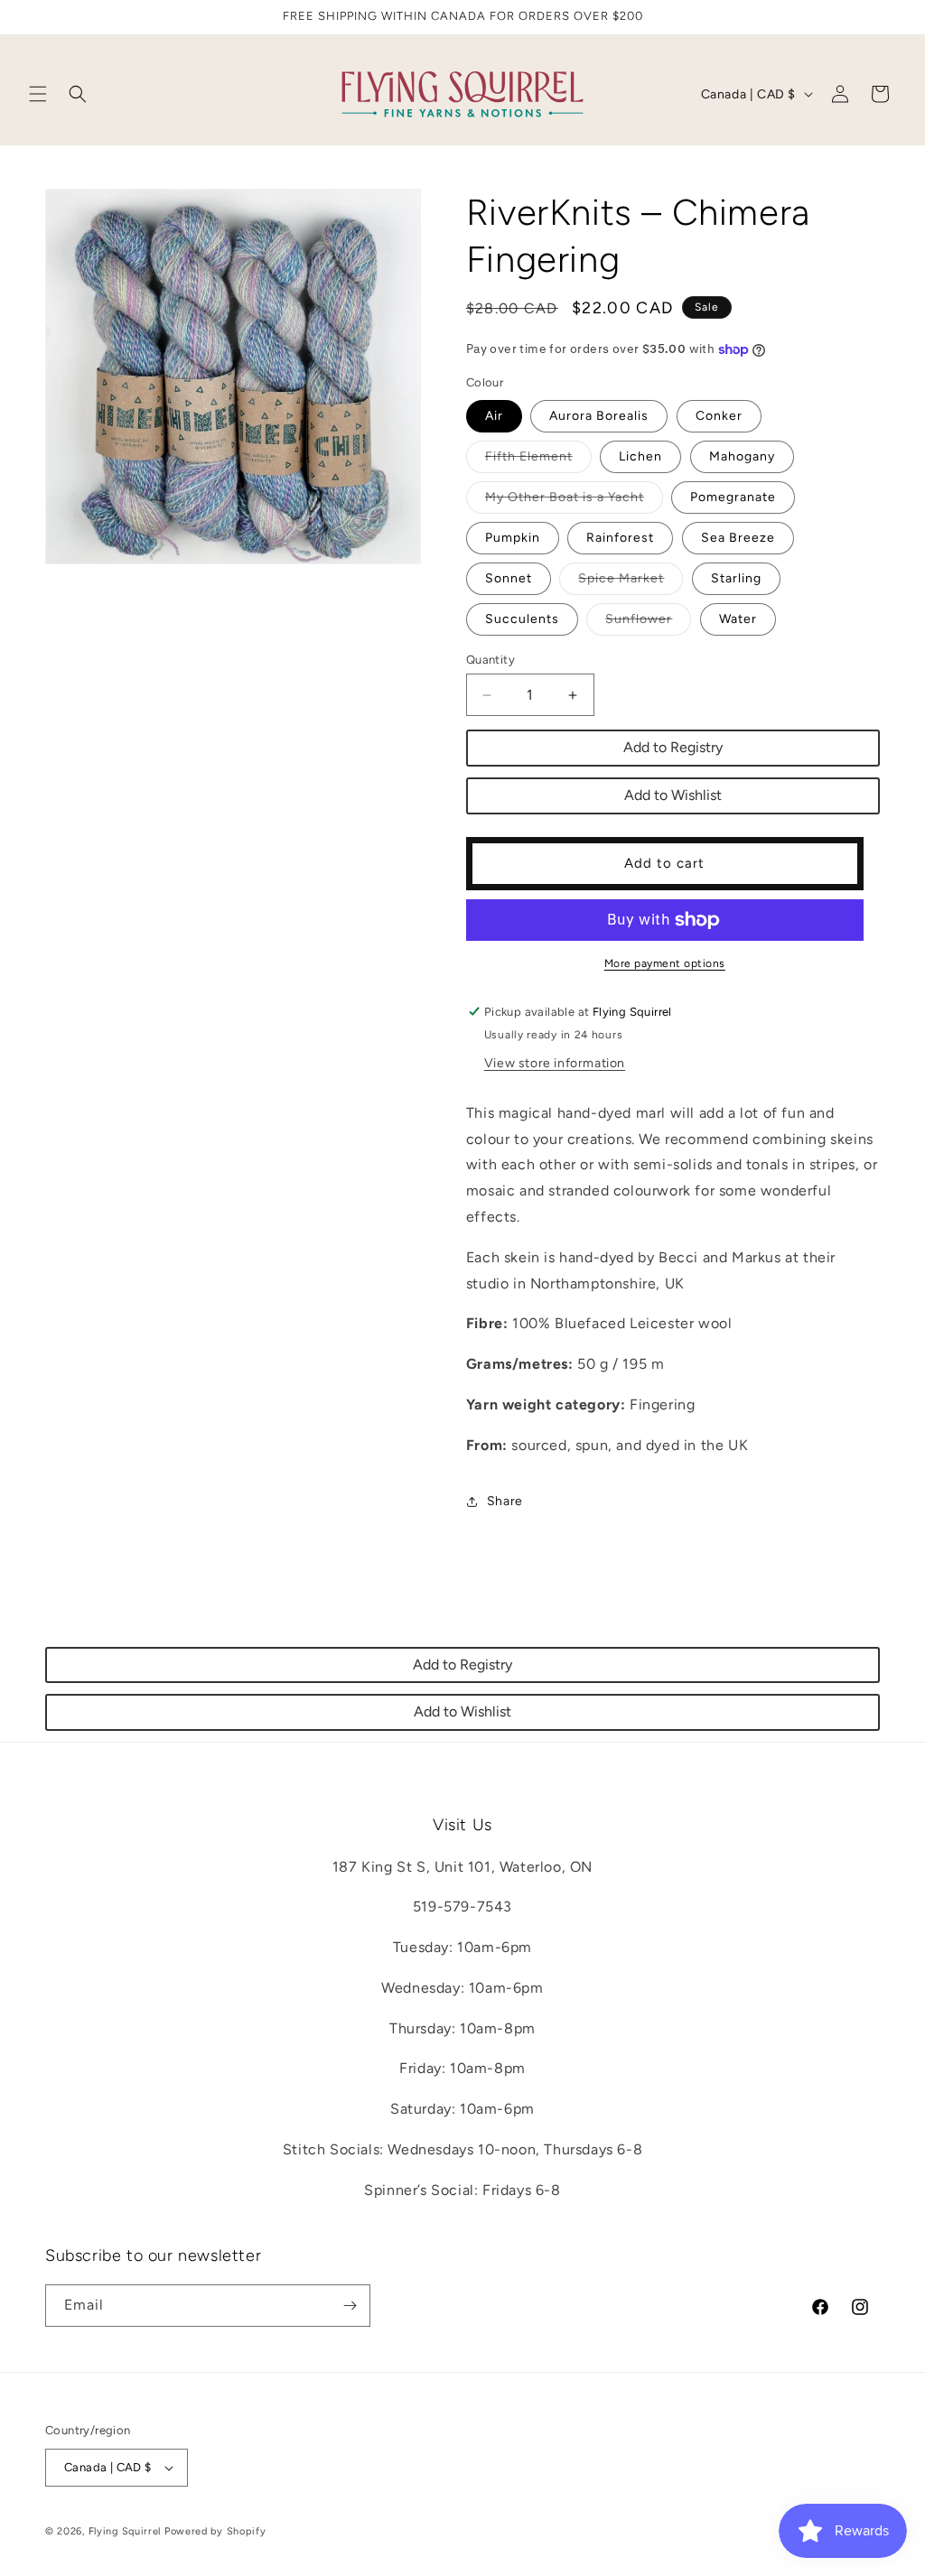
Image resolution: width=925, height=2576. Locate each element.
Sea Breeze (738, 538)
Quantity (491, 660)
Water (738, 619)
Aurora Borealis (599, 416)
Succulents (522, 619)
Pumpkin (513, 538)
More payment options (665, 963)
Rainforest (620, 538)
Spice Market (631, 582)
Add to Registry (673, 747)
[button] (38, 94)
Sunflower (648, 623)
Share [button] (505, 1501)
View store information (555, 1063)
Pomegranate (733, 497)
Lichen (640, 456)
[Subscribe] (350, 2306)
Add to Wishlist (673, 795)
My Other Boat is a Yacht (574, 501)
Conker (719, 416)
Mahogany (742, 456)
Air (494, 416)
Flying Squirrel (125, 2531)
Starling (736, 578)
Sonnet (509, 578)
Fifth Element (538, 460)
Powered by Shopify (215, 2531)
